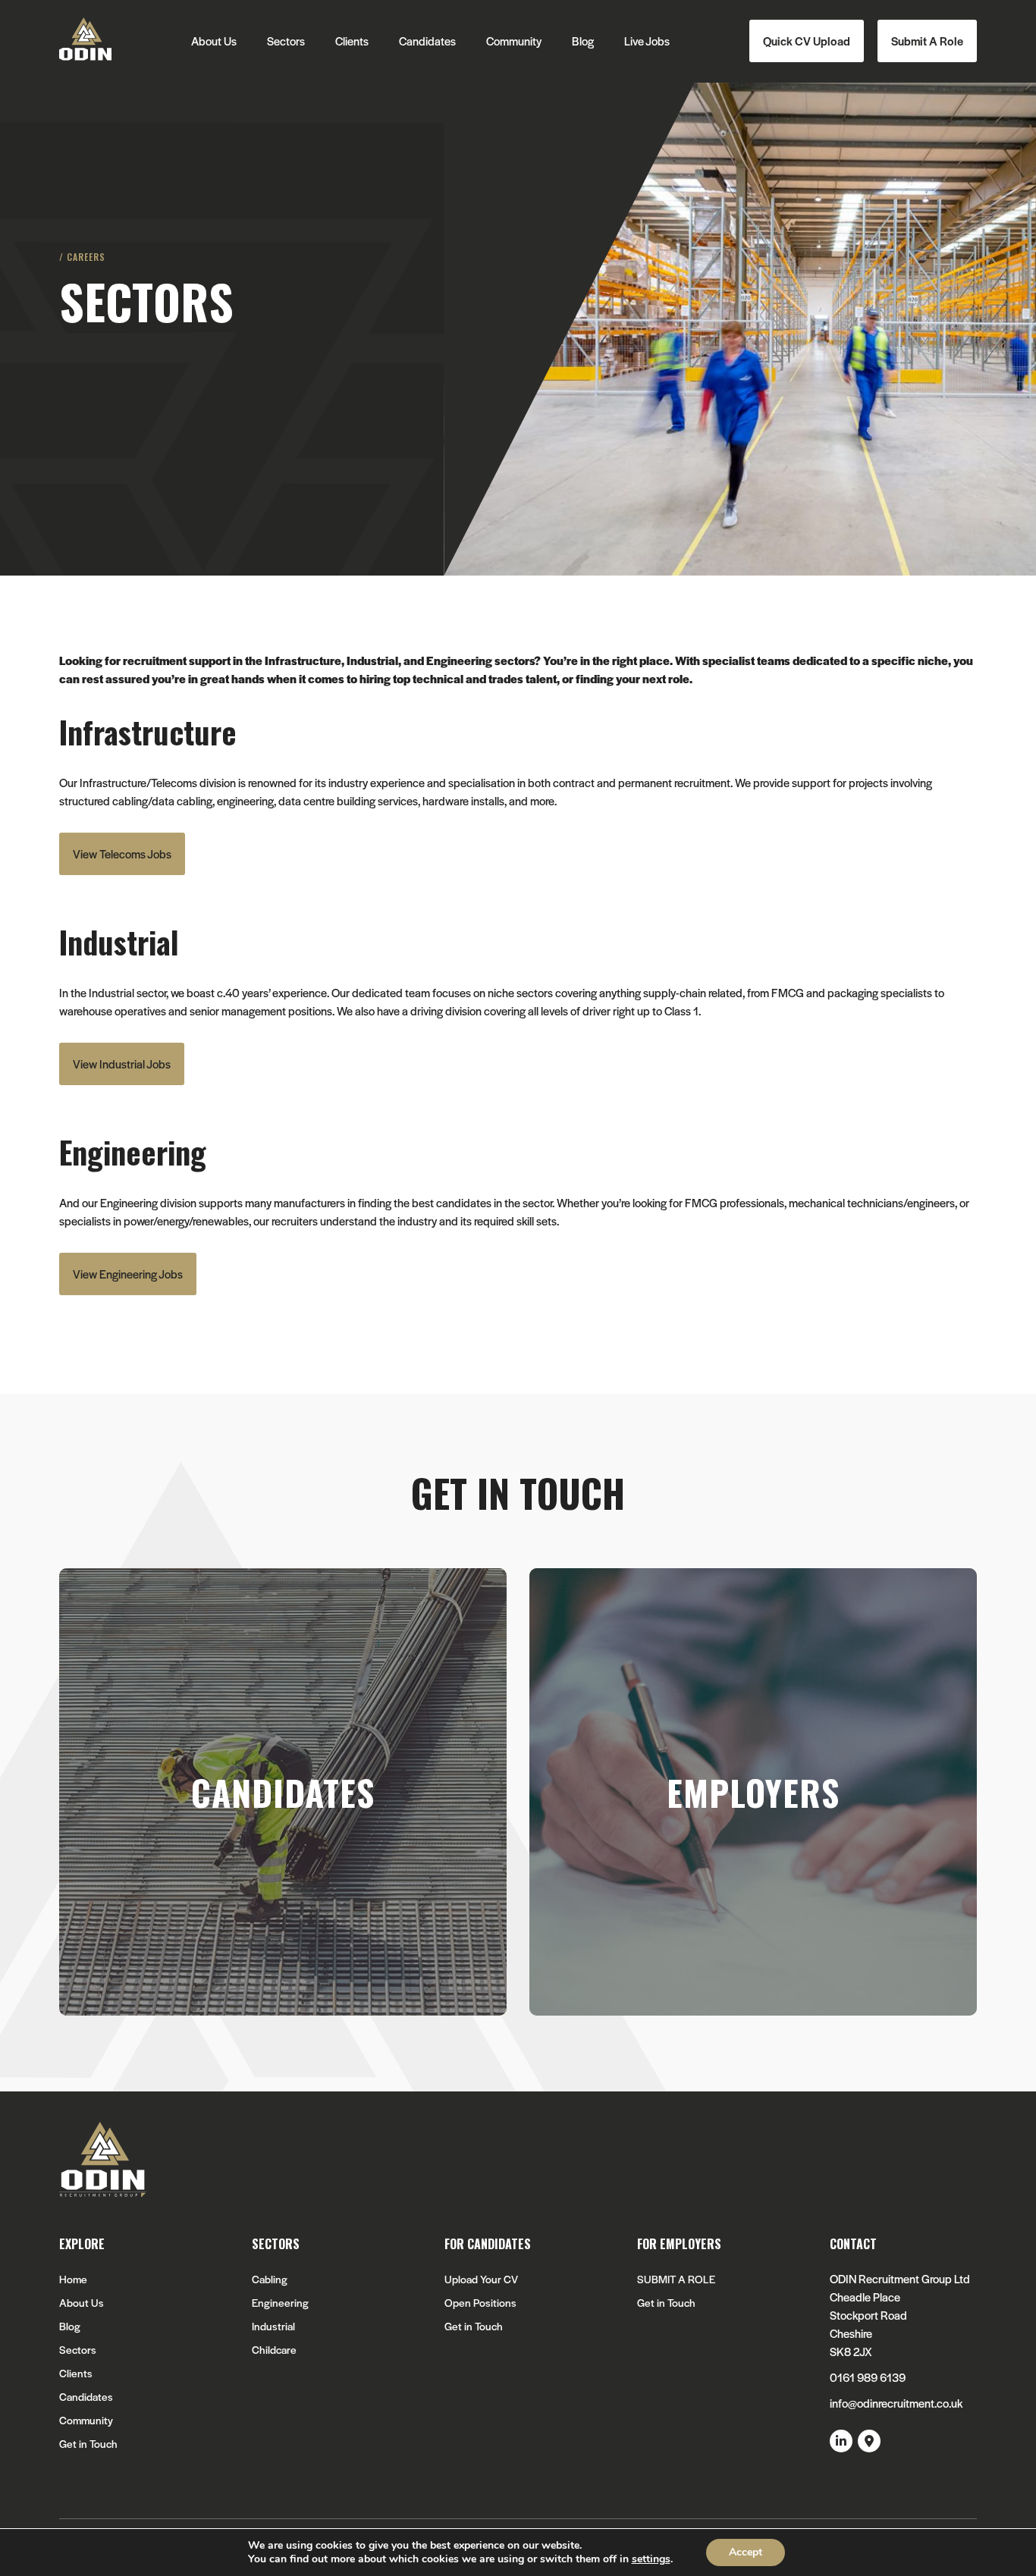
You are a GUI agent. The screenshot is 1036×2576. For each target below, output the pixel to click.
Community (514, 41)
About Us (214, 41)
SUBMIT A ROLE (676, 2279)
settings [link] (651, 2559)
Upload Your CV (481, 2279)
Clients (352, 41)
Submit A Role (927, 41)
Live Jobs (647, 41)
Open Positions (480, 2303)
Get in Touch (88, 2444)
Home (73, 2279)
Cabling (270, 2279)
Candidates (427, 41)
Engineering (280, 2303)
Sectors (286, 41)
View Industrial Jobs (122, 1064)
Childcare (274, 2350)
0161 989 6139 (868, 2377)
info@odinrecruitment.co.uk (896, 2403)
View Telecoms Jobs (122, 853)
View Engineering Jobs (128, 1274)
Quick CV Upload (807, 41)
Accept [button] (746, 2552)
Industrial (273, 2326)
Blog (583, 41)
